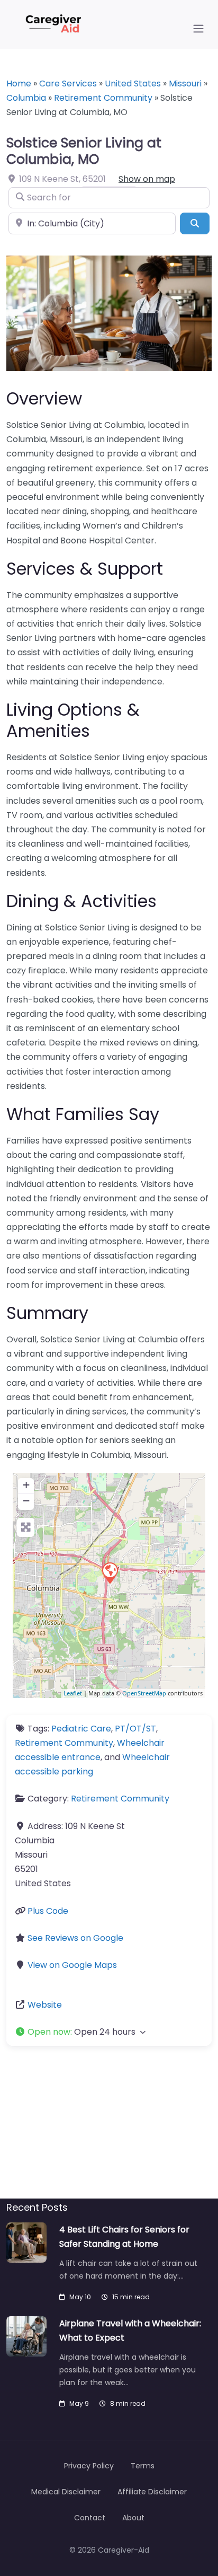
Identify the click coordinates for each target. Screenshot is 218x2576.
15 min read (131, 2297)
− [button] (26, 1501)
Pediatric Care (81, 1729)
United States (133, 83)
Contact (90, 2518)
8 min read (128, 2403)
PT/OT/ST (135, 1729)
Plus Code (48, 1911)
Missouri (185, 83)
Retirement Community (103, 98)
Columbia (26, 98)
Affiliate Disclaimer (152, 2492)
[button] (109, 2032)
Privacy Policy (89, 2466)
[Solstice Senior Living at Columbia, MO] (110, 1572)
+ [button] (26, 1485)
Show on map (147, 179)
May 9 (79, 2403)
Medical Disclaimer (66, 2492)
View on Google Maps (72, 1965)
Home (19, 83)
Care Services (68, 83)
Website (45, 2005)
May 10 (80, 2297)
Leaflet (73, 1693)
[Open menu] (198, 29)
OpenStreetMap (144, 1693)
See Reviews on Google (75, 1938)
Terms (143, 2466)
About (133, 2518)
